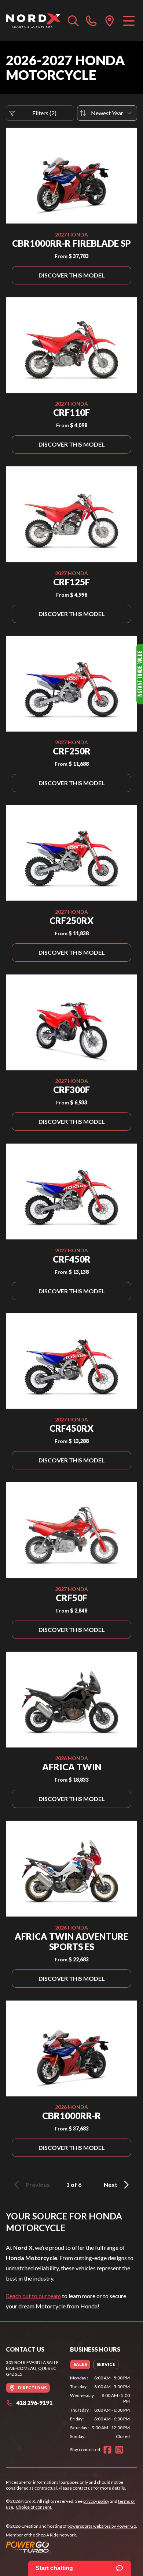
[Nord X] (33, 20)
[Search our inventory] (73, 20)
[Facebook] (107, 2450)
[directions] (110, 20)
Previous (38, 2184)
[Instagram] (119, 2450)
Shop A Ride (47, 2535)
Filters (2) (44, 113)
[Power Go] (71, 2547)
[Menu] (129, 20)
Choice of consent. (34, 2507)
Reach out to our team (33, 2296)
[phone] (91, 20)
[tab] (80, 2364)
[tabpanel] (100, 2407)
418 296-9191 (34, 2403)
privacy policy (96, 2501)
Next (111, 2184)
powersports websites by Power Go (102, 2526)
